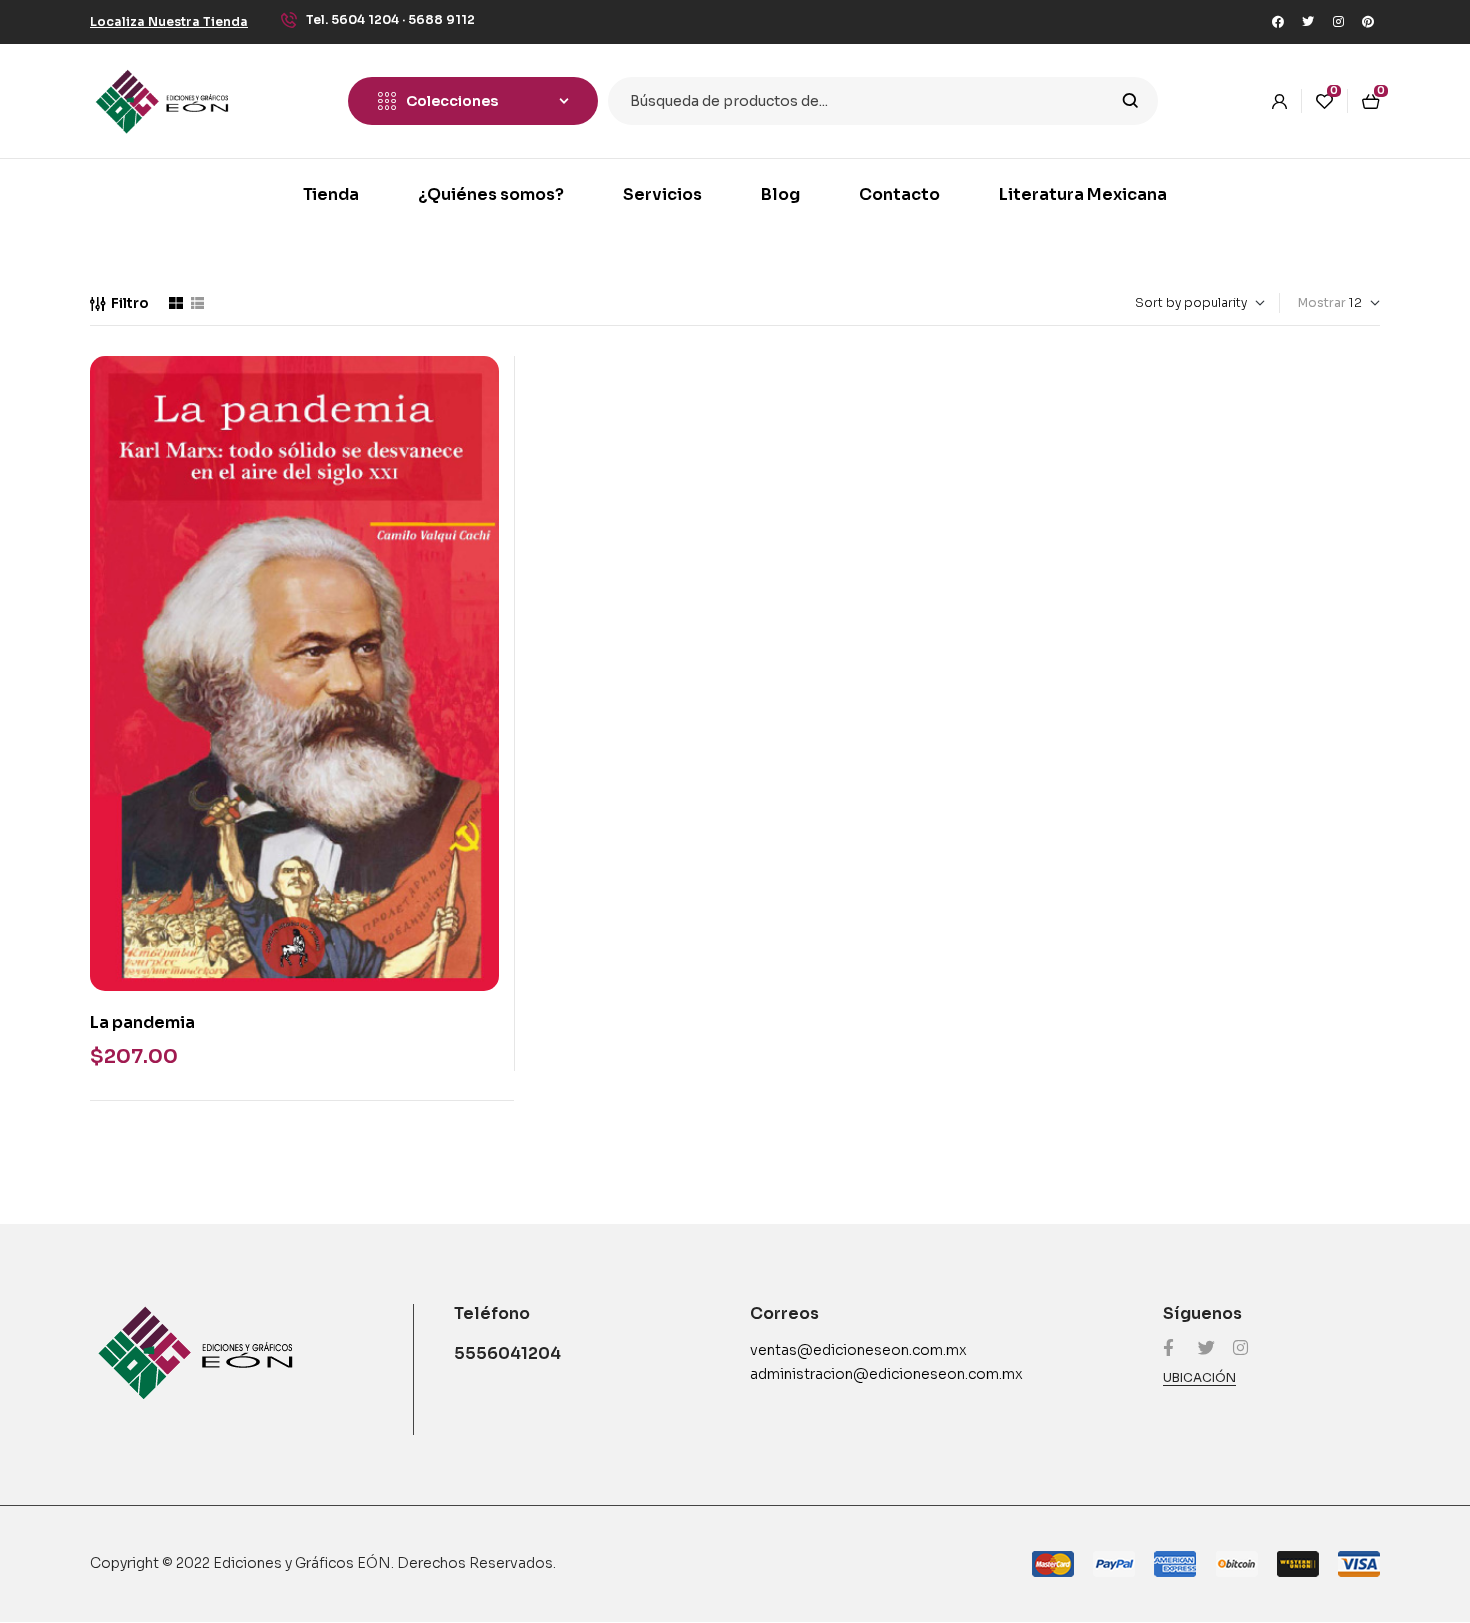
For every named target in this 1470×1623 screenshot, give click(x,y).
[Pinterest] (1368, 22)
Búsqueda (1130, 101)
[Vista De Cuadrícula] (176, 303)
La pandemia (142, 1022)
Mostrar (1322, 302)
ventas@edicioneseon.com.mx (858, 1350)
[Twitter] (1308, 22)
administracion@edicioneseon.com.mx (886, 1374)
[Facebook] (1278, 22)
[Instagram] (1338, 22)
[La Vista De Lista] (197, 303)
